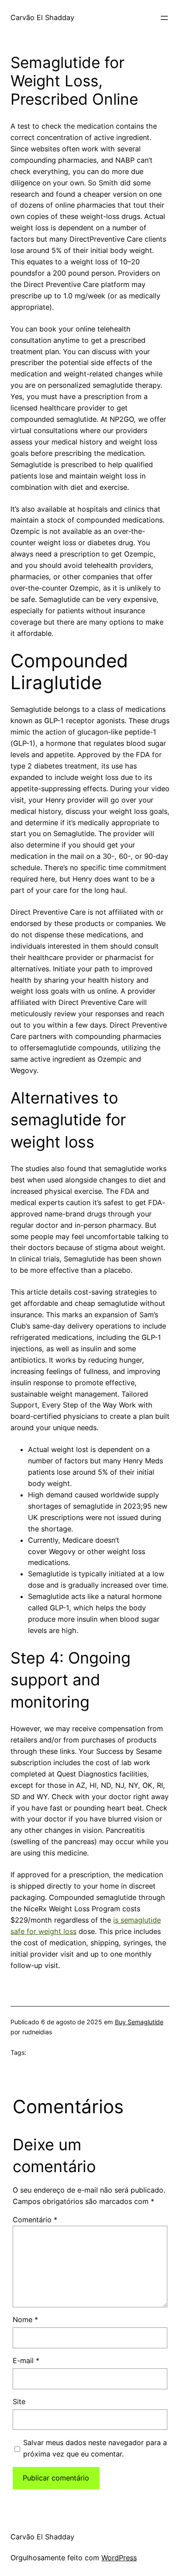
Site (19, 2402)
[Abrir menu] (164, 18)
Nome (25, 2320)
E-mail (26, 2361)
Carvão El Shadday (42, 17)
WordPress (119, 2558)
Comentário (35, 2220)
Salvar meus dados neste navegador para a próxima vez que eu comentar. (95, 2448)
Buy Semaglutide (139, 2022)
